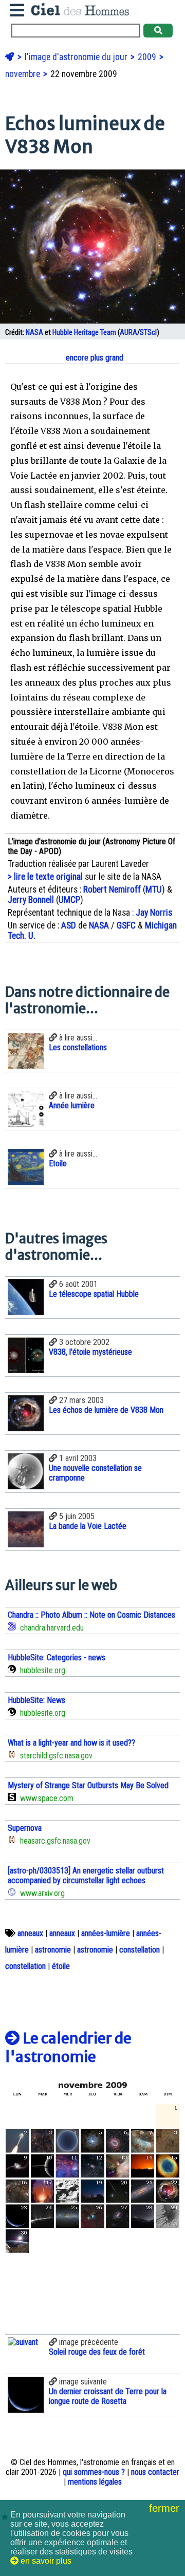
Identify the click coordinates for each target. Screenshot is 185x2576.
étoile (61, 1966)
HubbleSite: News (36, 1700)
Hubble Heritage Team (84, 333)
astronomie (53, 1950)
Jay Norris (154, 913)
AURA (128, 333)
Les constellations (78, 1047)
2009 (148, 57)
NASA (34, 333)
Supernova (25, 1828)
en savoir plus (45, 2561)
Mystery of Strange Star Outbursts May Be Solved (88, 1785)
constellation (140, 1950)
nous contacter (155, 2472)
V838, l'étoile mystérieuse (90, 1352)
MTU (154, 889)
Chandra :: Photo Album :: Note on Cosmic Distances (91, 1615)
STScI (148, 333)
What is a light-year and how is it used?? (71, 1743)
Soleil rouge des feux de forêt (97, 2352)
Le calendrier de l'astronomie (68, 2048)
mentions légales (95, 2482)
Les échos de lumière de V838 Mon (106, 1410)
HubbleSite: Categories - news (57, 1658)
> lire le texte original (45, 877)
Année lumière (72, 1105)
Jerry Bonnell (31, 900)
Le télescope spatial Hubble (94, 1294)
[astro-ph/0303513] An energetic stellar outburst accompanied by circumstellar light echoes (86, 1876)
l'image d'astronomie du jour (77, 57)
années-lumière (106, 1933)
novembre (24, 74)
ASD (69, 925)
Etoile (58, 1163)
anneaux (30, 1933)
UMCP (69, 900)
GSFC (126, 925)
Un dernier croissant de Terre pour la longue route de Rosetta (108, 2396)
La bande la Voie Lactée (88, 1526)
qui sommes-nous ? (94, 2472)
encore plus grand (94, 358)
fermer (166, 2508)
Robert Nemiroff (112, 889)
